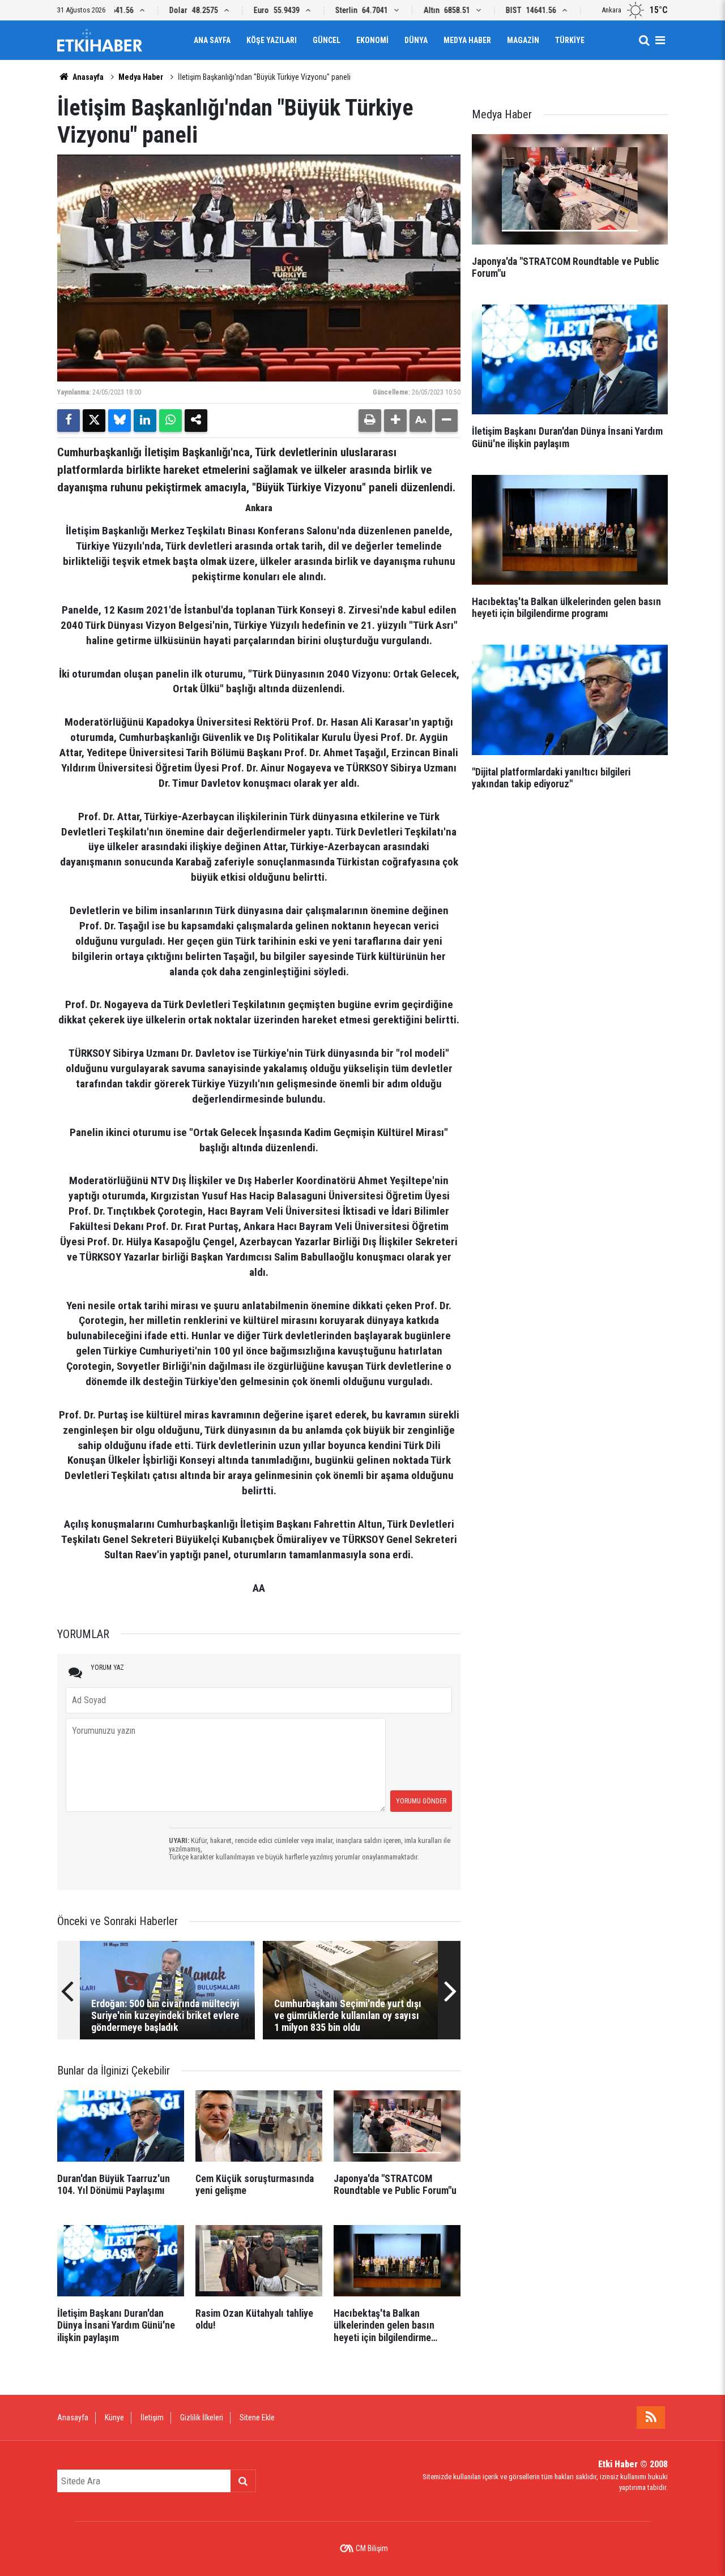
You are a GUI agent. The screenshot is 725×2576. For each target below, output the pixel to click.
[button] (395, 421)
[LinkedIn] (145, 421)
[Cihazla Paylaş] (196, 421)
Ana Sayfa (212, 40)
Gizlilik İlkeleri (202, 2418)
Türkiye (570, 40)
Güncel (327, 40)
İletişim (152, 2418)
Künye (114, 2418)
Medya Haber (467, 40)
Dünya (416, 40)
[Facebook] (69, 421)
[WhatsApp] (170, 421)
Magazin (523, 40)
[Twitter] (94, 421)
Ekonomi (372, 40)
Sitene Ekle (257, 2418)
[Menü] (660, 40)
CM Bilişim (372, 2548)
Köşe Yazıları (272, 40)
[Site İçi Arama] (644, 40)
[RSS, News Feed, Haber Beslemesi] (651, 2418)
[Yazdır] (370, 421)
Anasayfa (87, 77)
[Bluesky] (120, 421)
